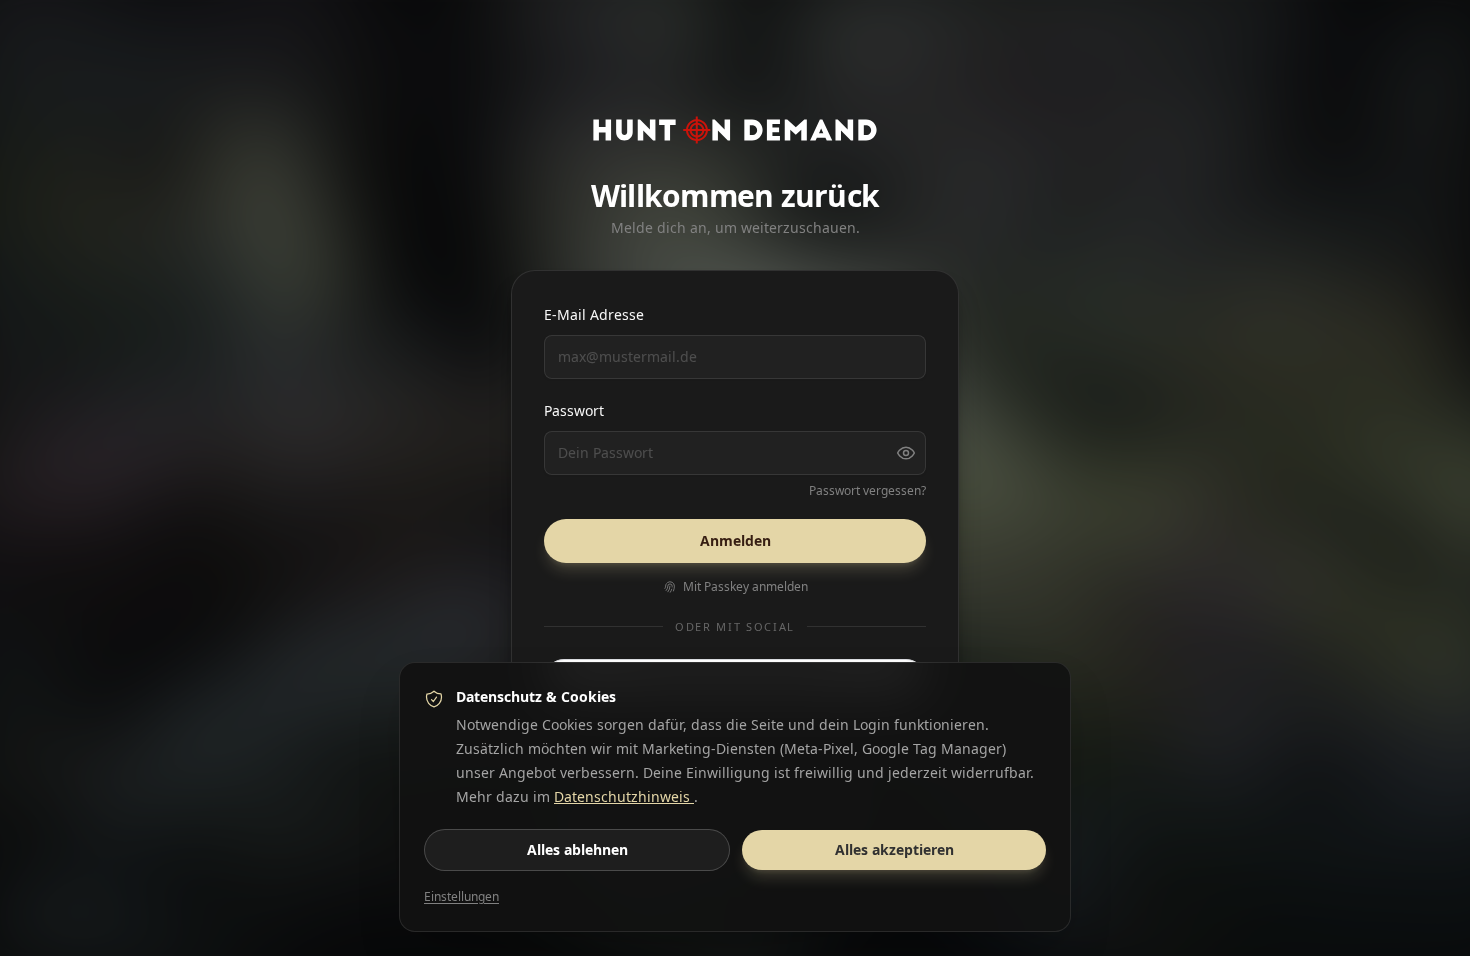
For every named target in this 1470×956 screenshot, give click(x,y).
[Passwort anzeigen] (906, 453)
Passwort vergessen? (867, 491)
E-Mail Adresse (594, 314)
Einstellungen (461, 897)
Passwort (574, 410)
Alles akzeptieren (894, 849)
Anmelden (735, 540)
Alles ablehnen (577, 849)
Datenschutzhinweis (624, 796)
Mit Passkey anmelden (745, 587)
